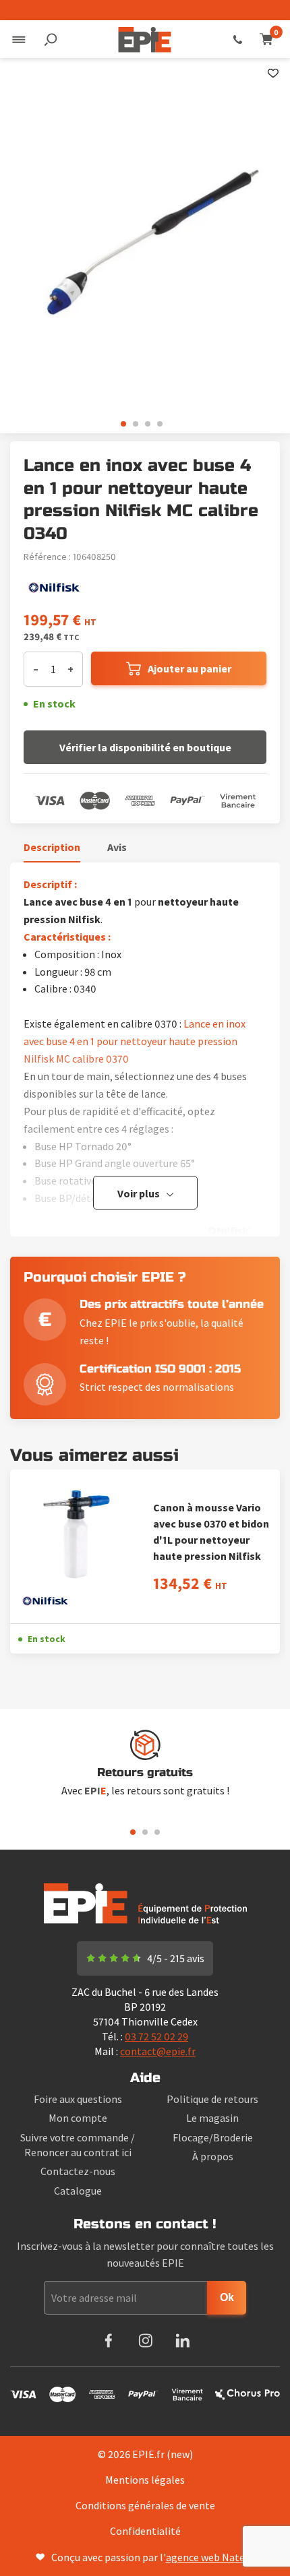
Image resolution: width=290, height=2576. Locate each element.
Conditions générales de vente (145, 2505)
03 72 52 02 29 (238, 39)
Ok (227, 2297)
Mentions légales (145, 2480)
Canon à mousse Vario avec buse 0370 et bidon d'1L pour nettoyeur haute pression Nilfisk (211, 1532)
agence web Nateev (210, 2557)
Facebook (108, 2341)
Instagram (145, 2341)
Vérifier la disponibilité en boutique (145, 747)
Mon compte (78, 2118)
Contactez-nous (78, 2171)
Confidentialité (145, 2531)
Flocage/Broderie (213, 2137)
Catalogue (78, 2191)
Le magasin (212, 2118)
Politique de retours (212, 2099)
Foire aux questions (78, 2099)
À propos (213, 2156)
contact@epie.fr (158, 2051)
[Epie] (145, 39)
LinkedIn (182, 2341)
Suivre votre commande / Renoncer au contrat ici (78, 2145)
